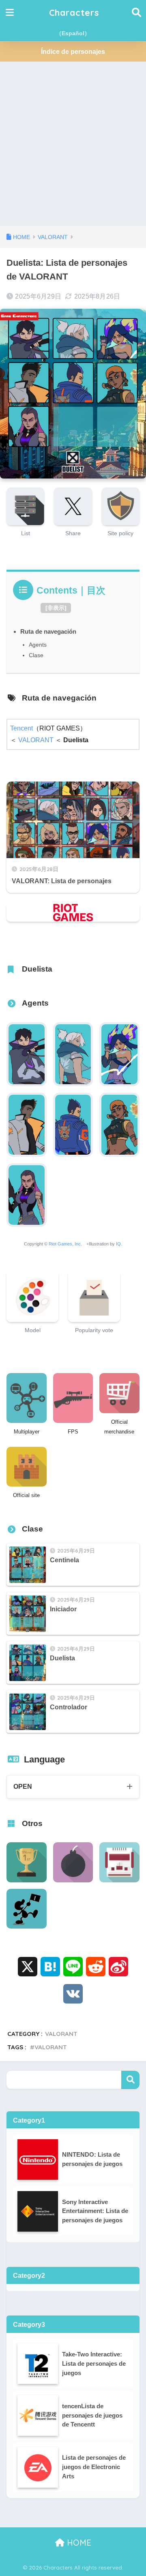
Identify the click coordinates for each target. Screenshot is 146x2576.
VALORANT (36, 740)
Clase (36, 655)
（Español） (73, 33)
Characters (74, 12)
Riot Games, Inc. (65, 1244)
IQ (118, 1244)
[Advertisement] (73, 149)
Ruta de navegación (48, 631)
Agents (38, 645)
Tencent (21, 728)
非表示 (56, 608)
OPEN (23, 1787)
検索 (130, 2080)
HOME (78, 2543)
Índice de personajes (73, 52)
